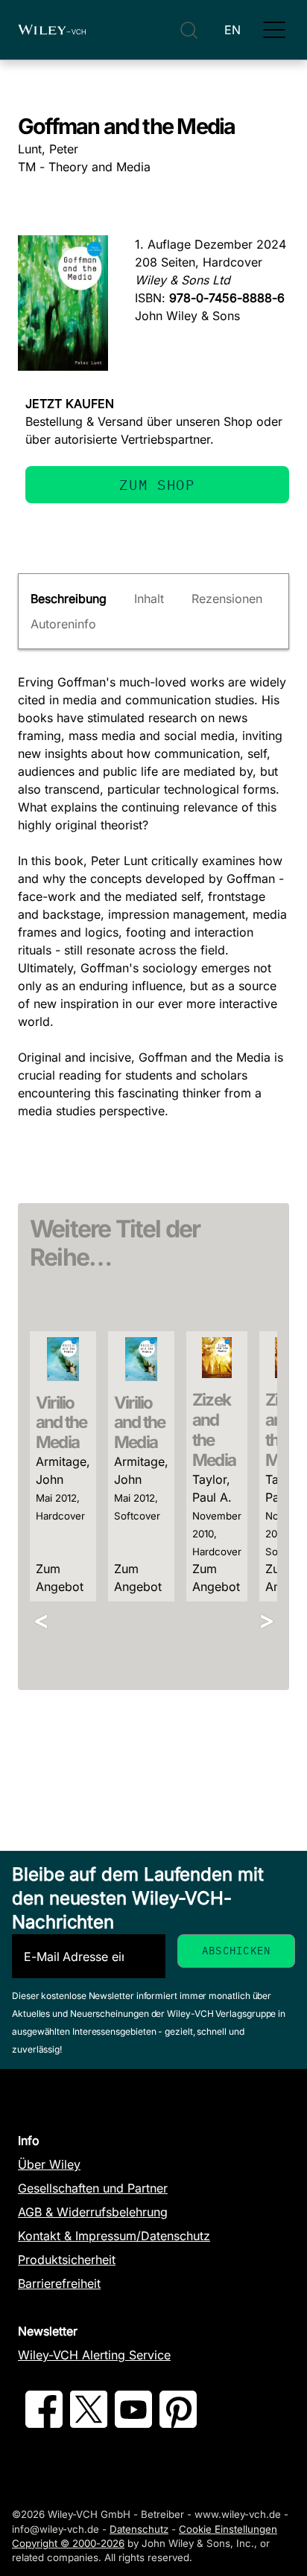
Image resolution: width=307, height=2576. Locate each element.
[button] (274, 30)
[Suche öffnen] (189, 30)
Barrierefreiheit (59, 2283)
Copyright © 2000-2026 (68, 2543)
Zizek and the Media (214, 1429)
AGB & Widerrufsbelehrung (93, 2212)
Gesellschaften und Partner (93, 2188)
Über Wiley (49, 2164)
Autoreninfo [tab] (63, 624)
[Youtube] (133, 2423)
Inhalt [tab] (149, 599)
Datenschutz (139, 2529)
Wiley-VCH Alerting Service (94, 2355)
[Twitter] (89, 2423)
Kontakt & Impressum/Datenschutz (114, 2236)
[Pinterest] (178, 2423)
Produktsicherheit (67, 2260)
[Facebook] (44, 2423)
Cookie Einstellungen (228, 2529)
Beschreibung (69, 599)
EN (232, 30)
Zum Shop (157, 484)
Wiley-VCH (52, 30)
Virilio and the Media (61, 1422)
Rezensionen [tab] (227, 599)
